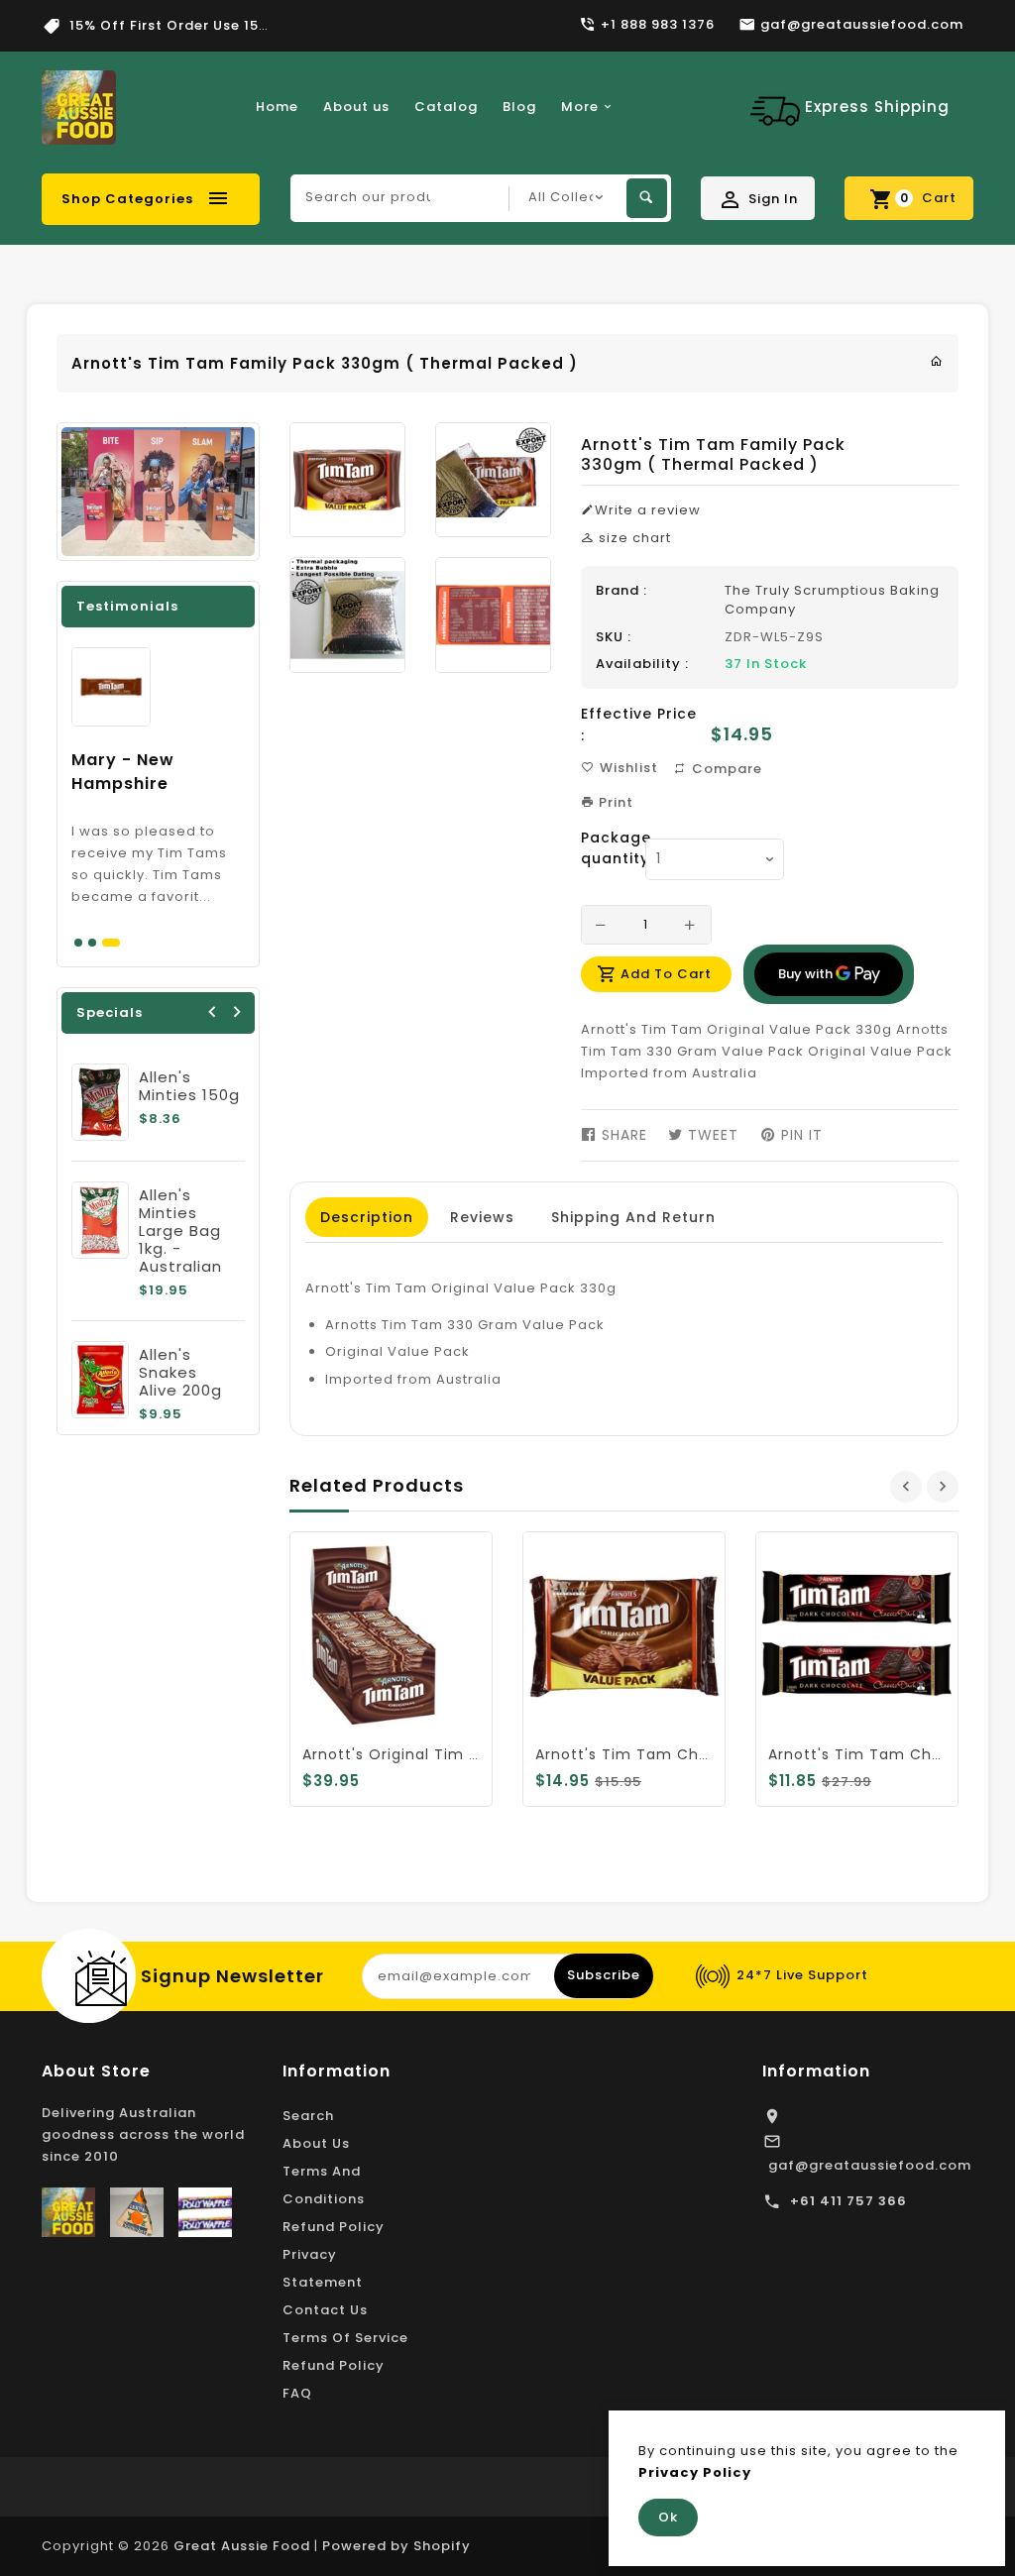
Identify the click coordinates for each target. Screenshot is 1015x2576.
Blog (519, 107)
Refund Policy (334, 2227)
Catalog (446, 107)
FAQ (297, 2393)
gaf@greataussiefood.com (870, 2165)
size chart (633, 538)
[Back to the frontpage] (937, 361)
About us (356, 107)
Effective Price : (639, 725)
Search (308, 2116)
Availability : (642, 664)
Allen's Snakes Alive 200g (180, 1372)
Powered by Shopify (396, 2546)
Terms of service (345, 2338)
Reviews (482, 1217)
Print (614, 802)
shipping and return (633, 1217)
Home (277, 107)
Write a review (648, 510)
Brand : (621, 590)
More (580, 107)
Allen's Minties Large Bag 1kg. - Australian (180, 1231)
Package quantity (606, 848)
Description (367, 1217)
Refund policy (334, 2365)
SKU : (614, 637)
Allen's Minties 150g (189, 1086)
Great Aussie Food (242, 2546)
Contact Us (325, 2310)
